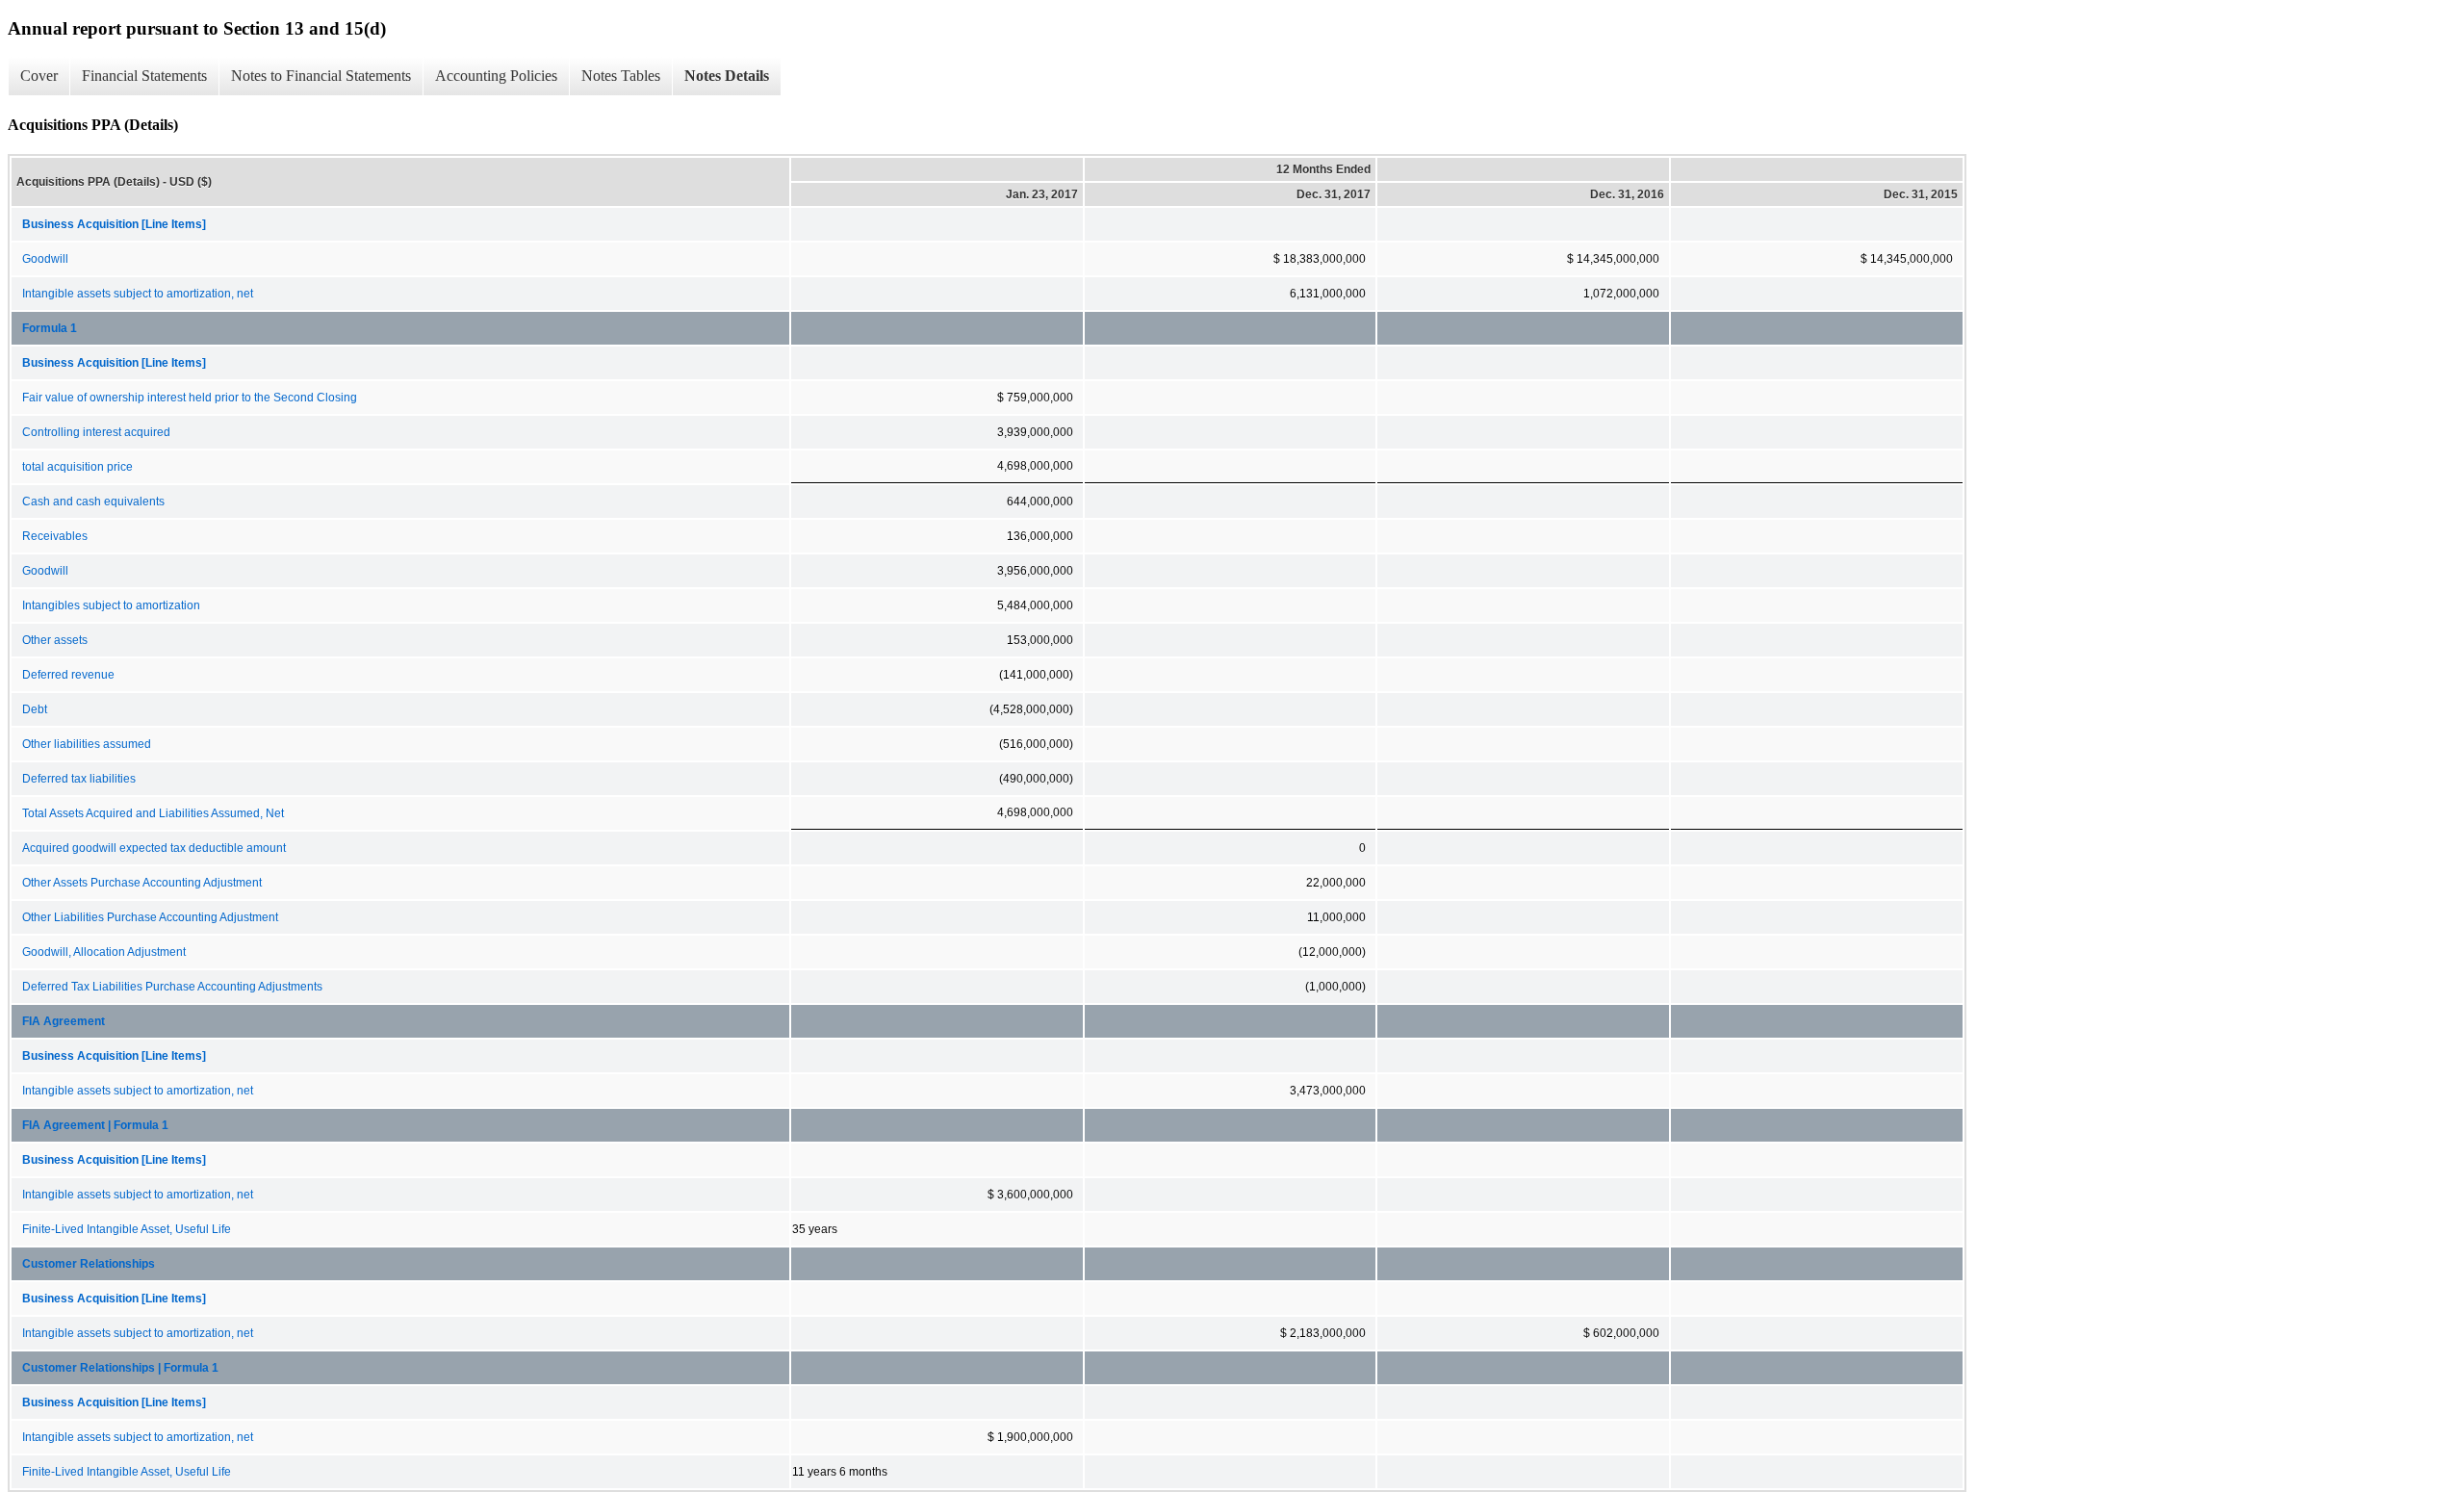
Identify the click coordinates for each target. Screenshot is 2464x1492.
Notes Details (727, 76)
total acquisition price (77, 467)
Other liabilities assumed (87, 744)
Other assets (55, 640)
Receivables (55, 536)
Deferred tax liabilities (79, 779)
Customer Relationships (89, 1264)
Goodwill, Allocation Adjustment (104, 952)
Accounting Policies (496, 76)
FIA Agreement (64, 1021)
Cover (39, 76)
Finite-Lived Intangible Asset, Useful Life (127, 1229)
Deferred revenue (68, 675)
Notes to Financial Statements (321, 76)
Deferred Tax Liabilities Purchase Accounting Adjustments (172, 987)
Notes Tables (621, 76)
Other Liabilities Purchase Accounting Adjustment (150, 917)
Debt (35, 709)
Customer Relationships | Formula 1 (120, 1368)
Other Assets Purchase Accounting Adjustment (142, 883)
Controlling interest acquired (96, 432)
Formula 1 (50, 328)
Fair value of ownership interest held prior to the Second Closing (190, 398)
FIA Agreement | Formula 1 (95, 1125)
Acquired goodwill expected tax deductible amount (154, 848)
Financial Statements (144, 76)
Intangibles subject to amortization (111, 605)
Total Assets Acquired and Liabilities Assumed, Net (153, 813)
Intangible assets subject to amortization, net (138, 294)
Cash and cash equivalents (93, 502)
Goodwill (45, 259)
